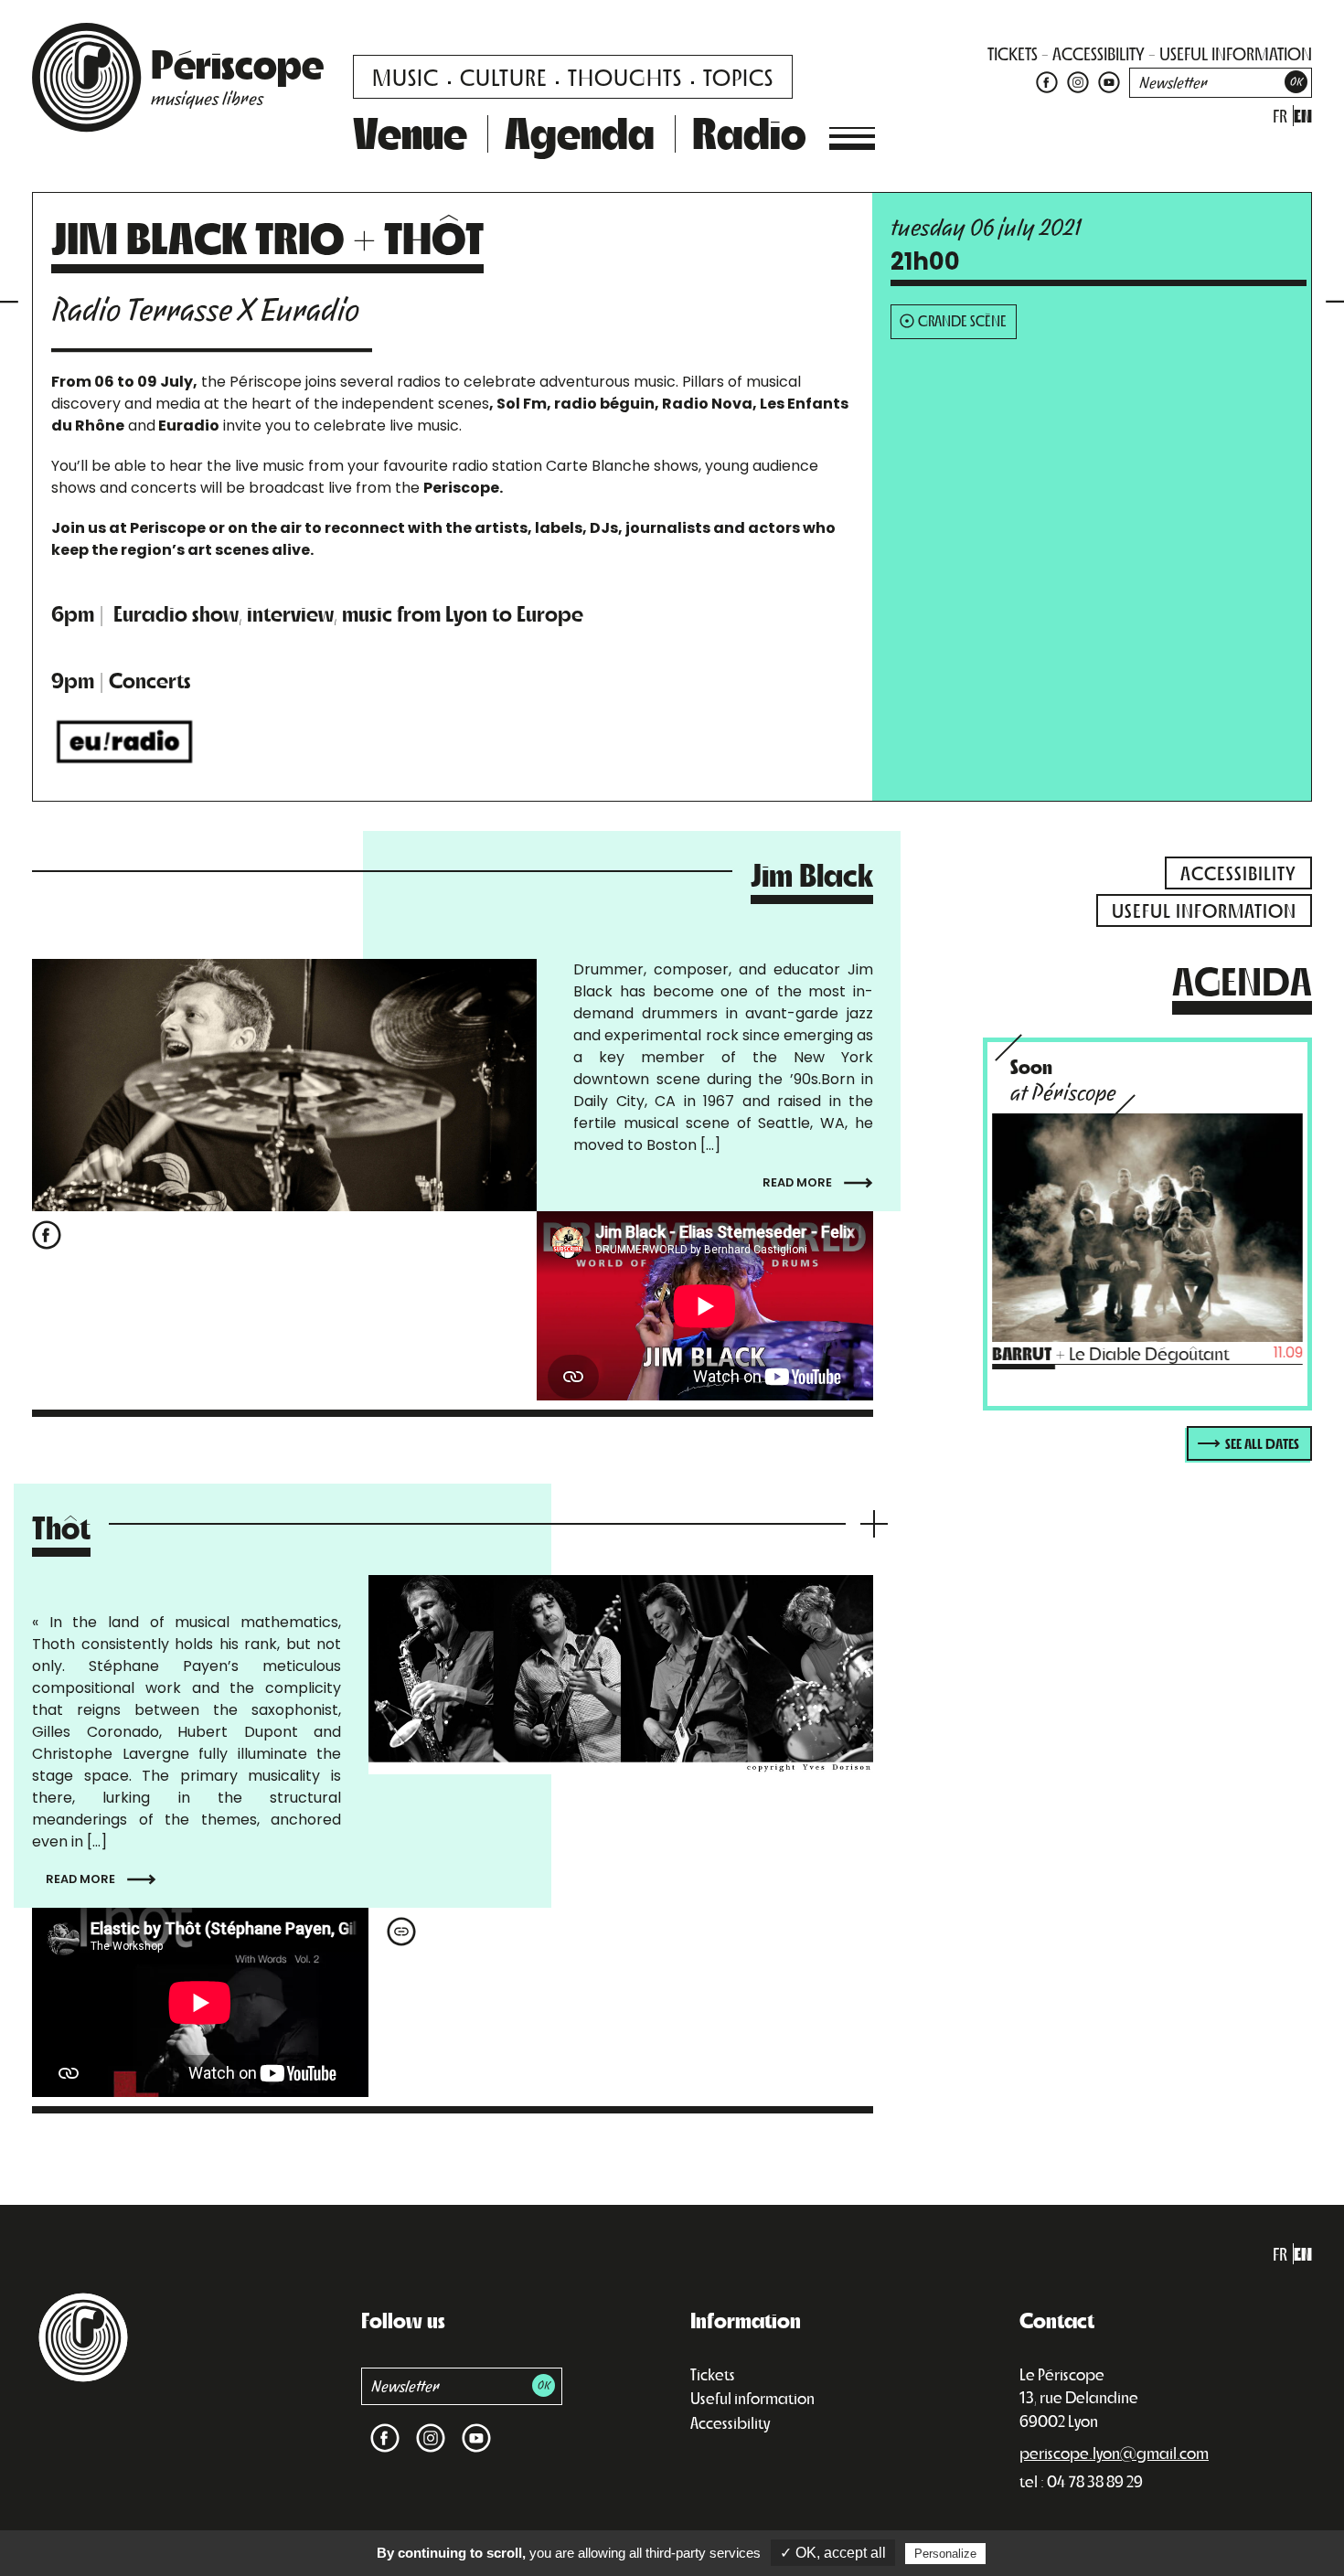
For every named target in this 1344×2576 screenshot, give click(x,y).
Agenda (580, 132)
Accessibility (730, 2422)
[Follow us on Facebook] (1047, 81)
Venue (410, 132)
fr (1280, 116)
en (1303, 116)
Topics (738, 76)
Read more (799, 1182)
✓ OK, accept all (833, 2553)
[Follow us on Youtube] (1107, 81)
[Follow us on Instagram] (1078, 81)
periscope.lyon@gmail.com (1114, 2453)
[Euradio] (125, 740)
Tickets (713, 2374)
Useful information (752, 2398)
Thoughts (625, 76)
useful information (1236, 53)
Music (405, 76)
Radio (749, 132)
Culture (503, 76)
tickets (1013, 53)
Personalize (945, 2554)
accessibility (1099, 53)
